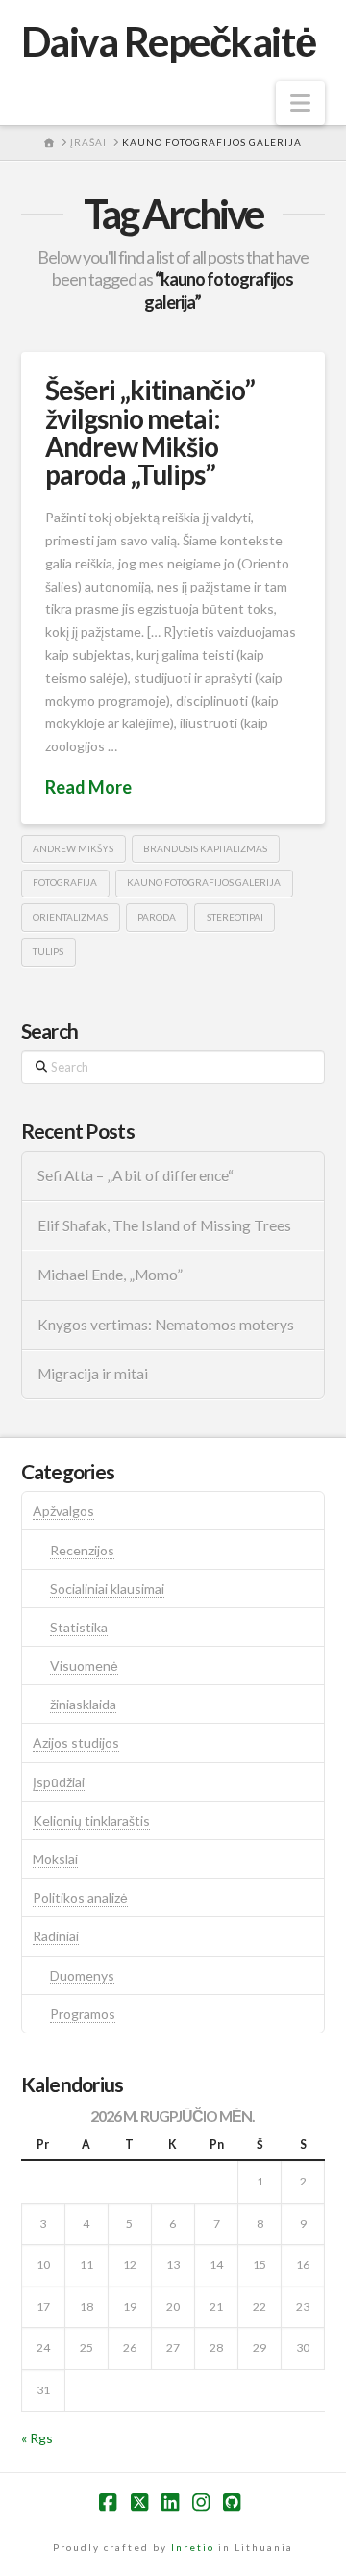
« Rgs (37, 2438)
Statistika (79, 1627)
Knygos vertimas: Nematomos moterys (166, 1325)
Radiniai (56, 1936)
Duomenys (82, 1975)
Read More (88, 787)
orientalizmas (70, 917)
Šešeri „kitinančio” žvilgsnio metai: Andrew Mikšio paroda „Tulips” (150, 432)
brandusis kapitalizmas (205, 848)
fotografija (65, 882)
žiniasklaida (83, 1704)
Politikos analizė (80, 1897)
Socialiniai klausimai (107, 1589)
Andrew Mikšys (73, 848)
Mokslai (55, 1859)
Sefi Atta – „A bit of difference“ (136, 1175)
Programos (83, 2014)
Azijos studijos (76, 1743)
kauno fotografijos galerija (204, 882)
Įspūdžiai (59, 1782)
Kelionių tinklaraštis (91, 1820)
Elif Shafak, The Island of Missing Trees (164, 1225)
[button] (300, 103)
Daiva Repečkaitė (168, 41)
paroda (157, 917)
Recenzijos (82, 1550)
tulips (48, 951)
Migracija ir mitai (93, 1374)
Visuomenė (84, 1666)
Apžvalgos (63, 1511)
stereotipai (235, 917)
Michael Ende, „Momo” (110, 1275)
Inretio (193, 2547)
